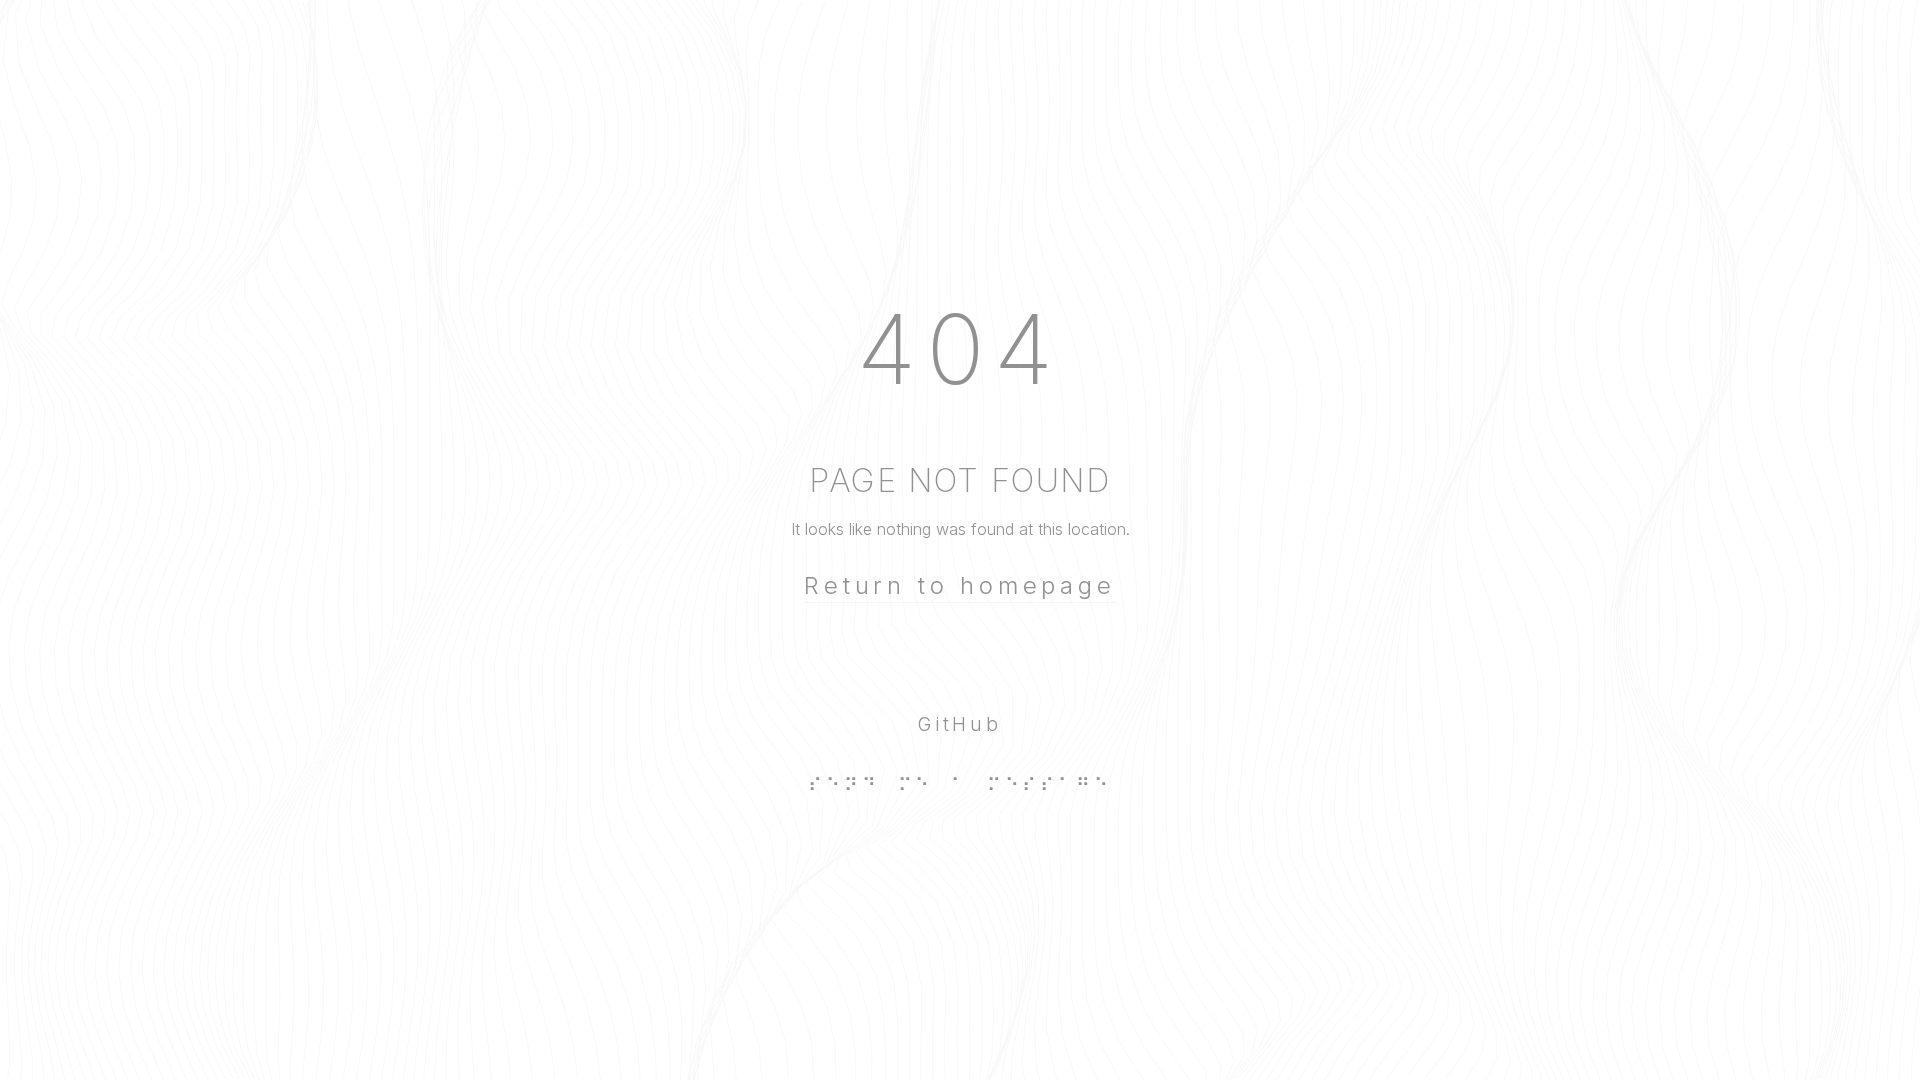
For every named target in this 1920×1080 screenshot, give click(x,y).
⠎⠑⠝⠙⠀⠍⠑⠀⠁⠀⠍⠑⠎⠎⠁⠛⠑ (959, 785)
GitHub (960, 724)
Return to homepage (959, 585)
